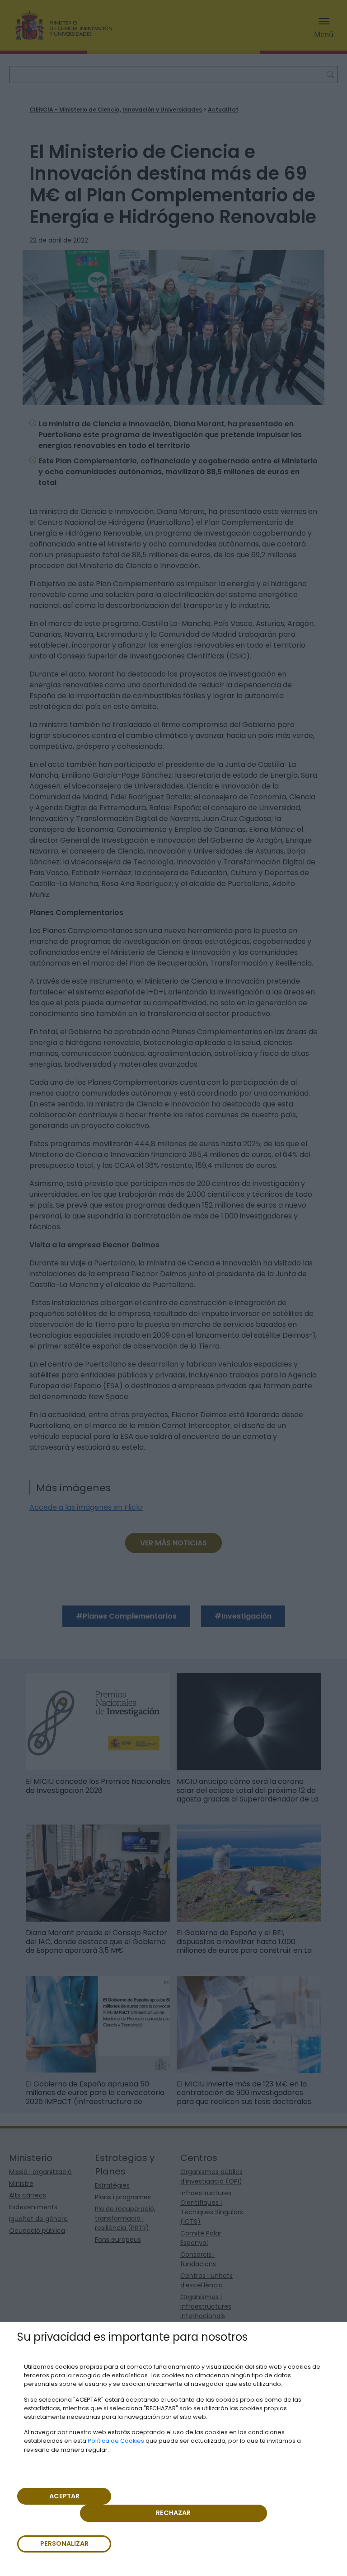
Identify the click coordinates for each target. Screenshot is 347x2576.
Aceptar (64, 2496)
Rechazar (173, 2513)
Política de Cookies (116, 2441)
